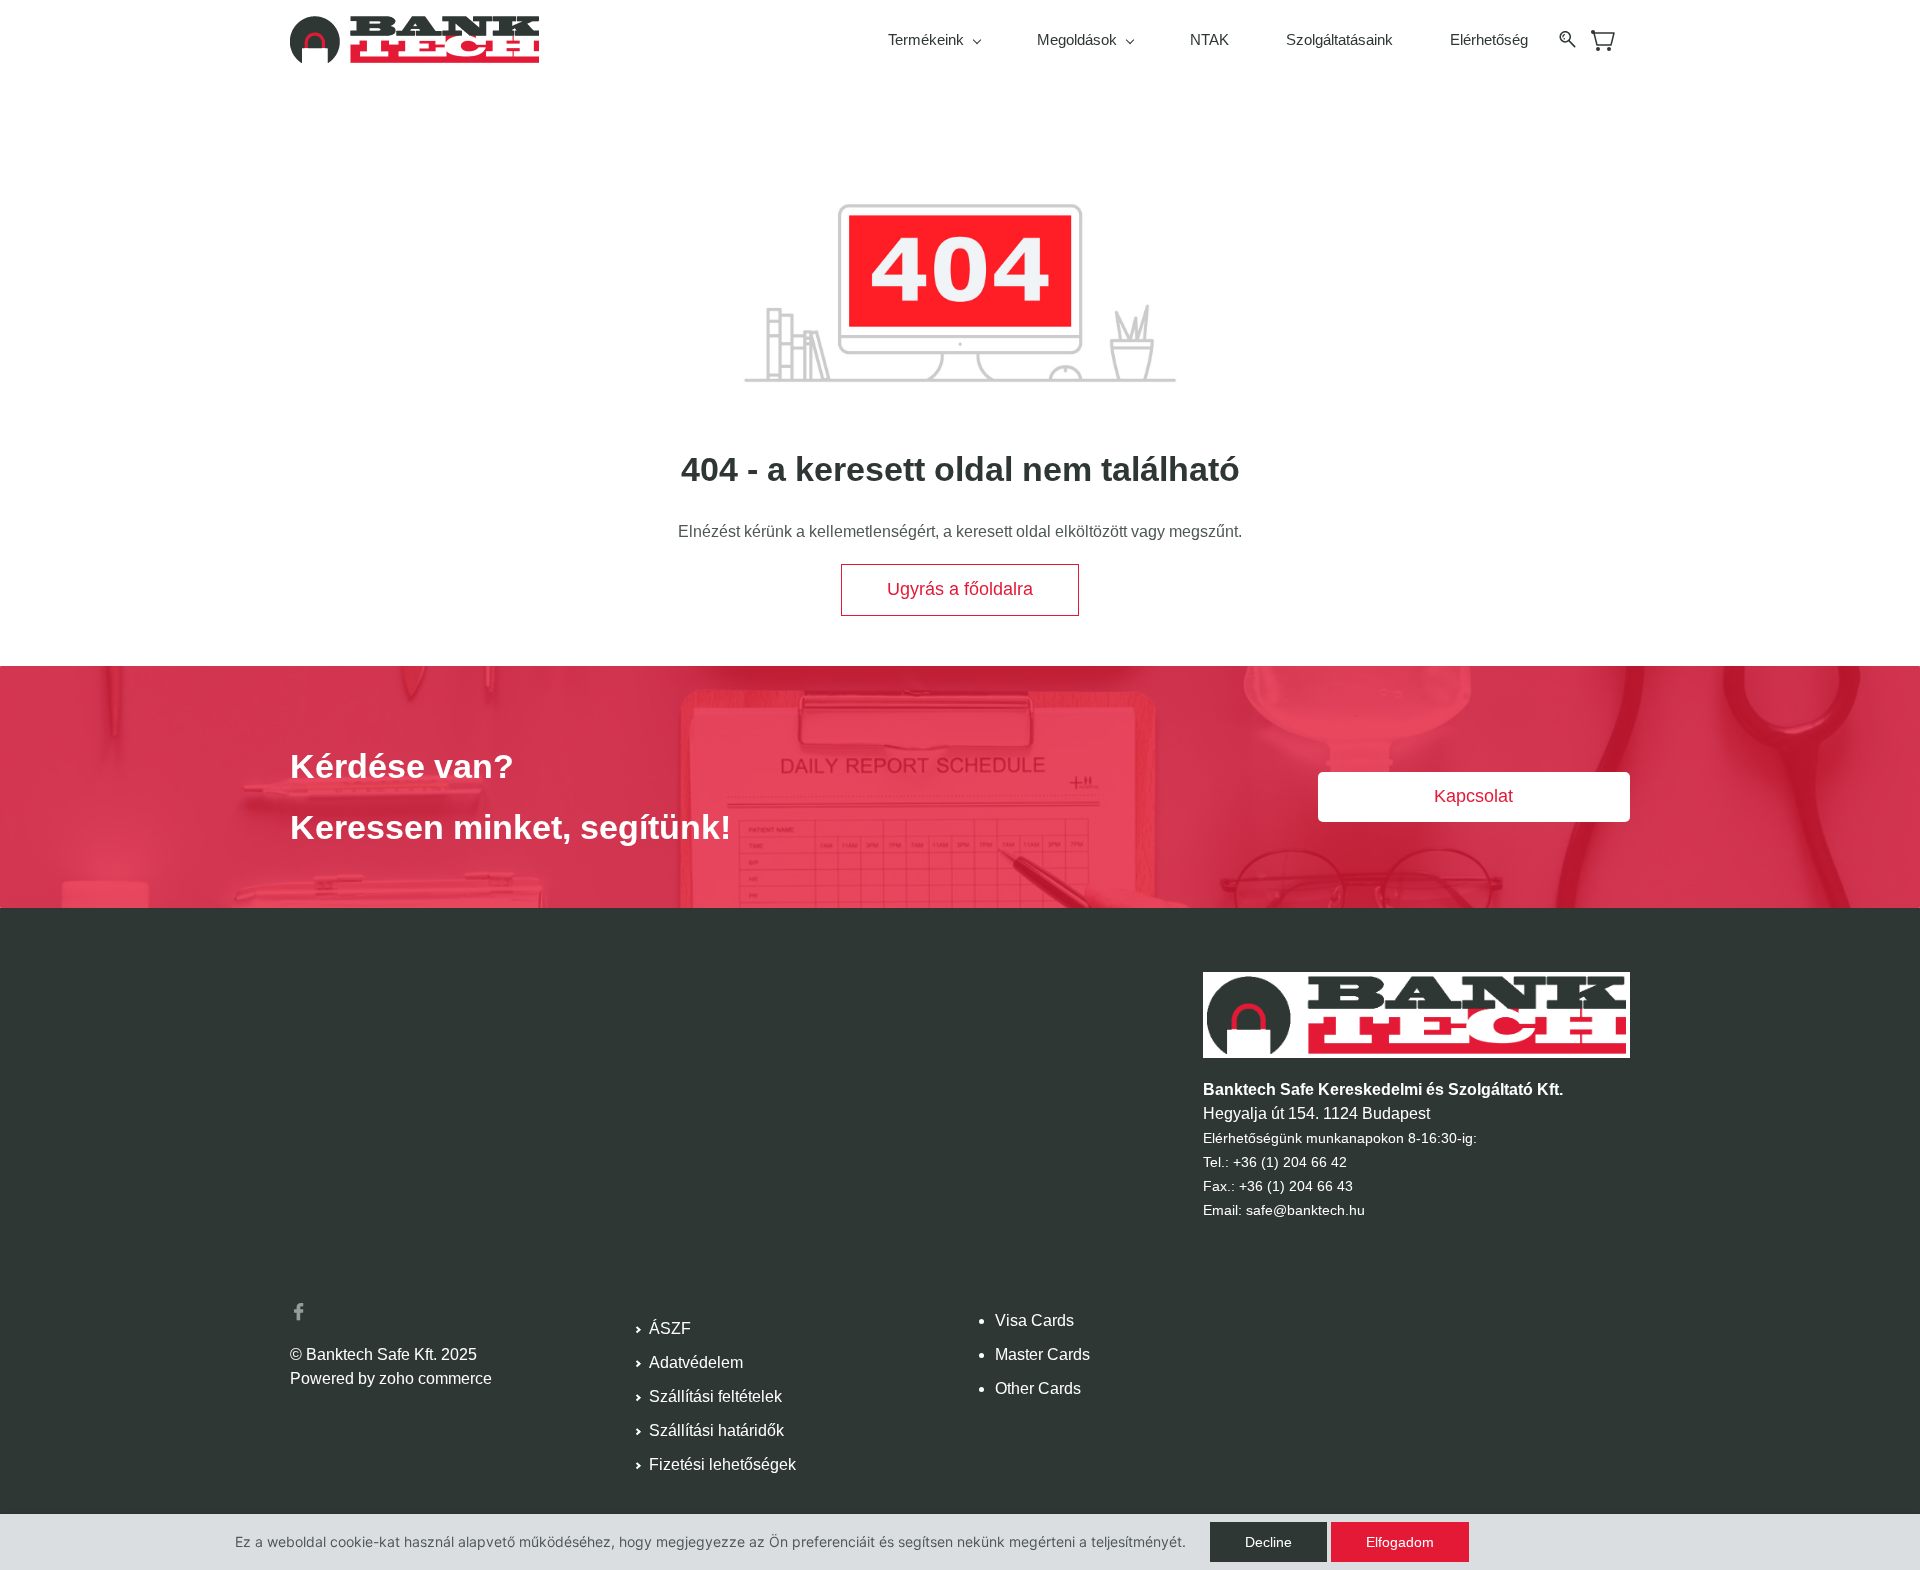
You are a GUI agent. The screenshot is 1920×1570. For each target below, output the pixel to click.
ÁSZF (670, 1328)
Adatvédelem (696, 1362)
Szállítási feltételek (715, 1396)
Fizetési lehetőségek (722, 1464)
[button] (960, 590)
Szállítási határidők (716, 1430)
